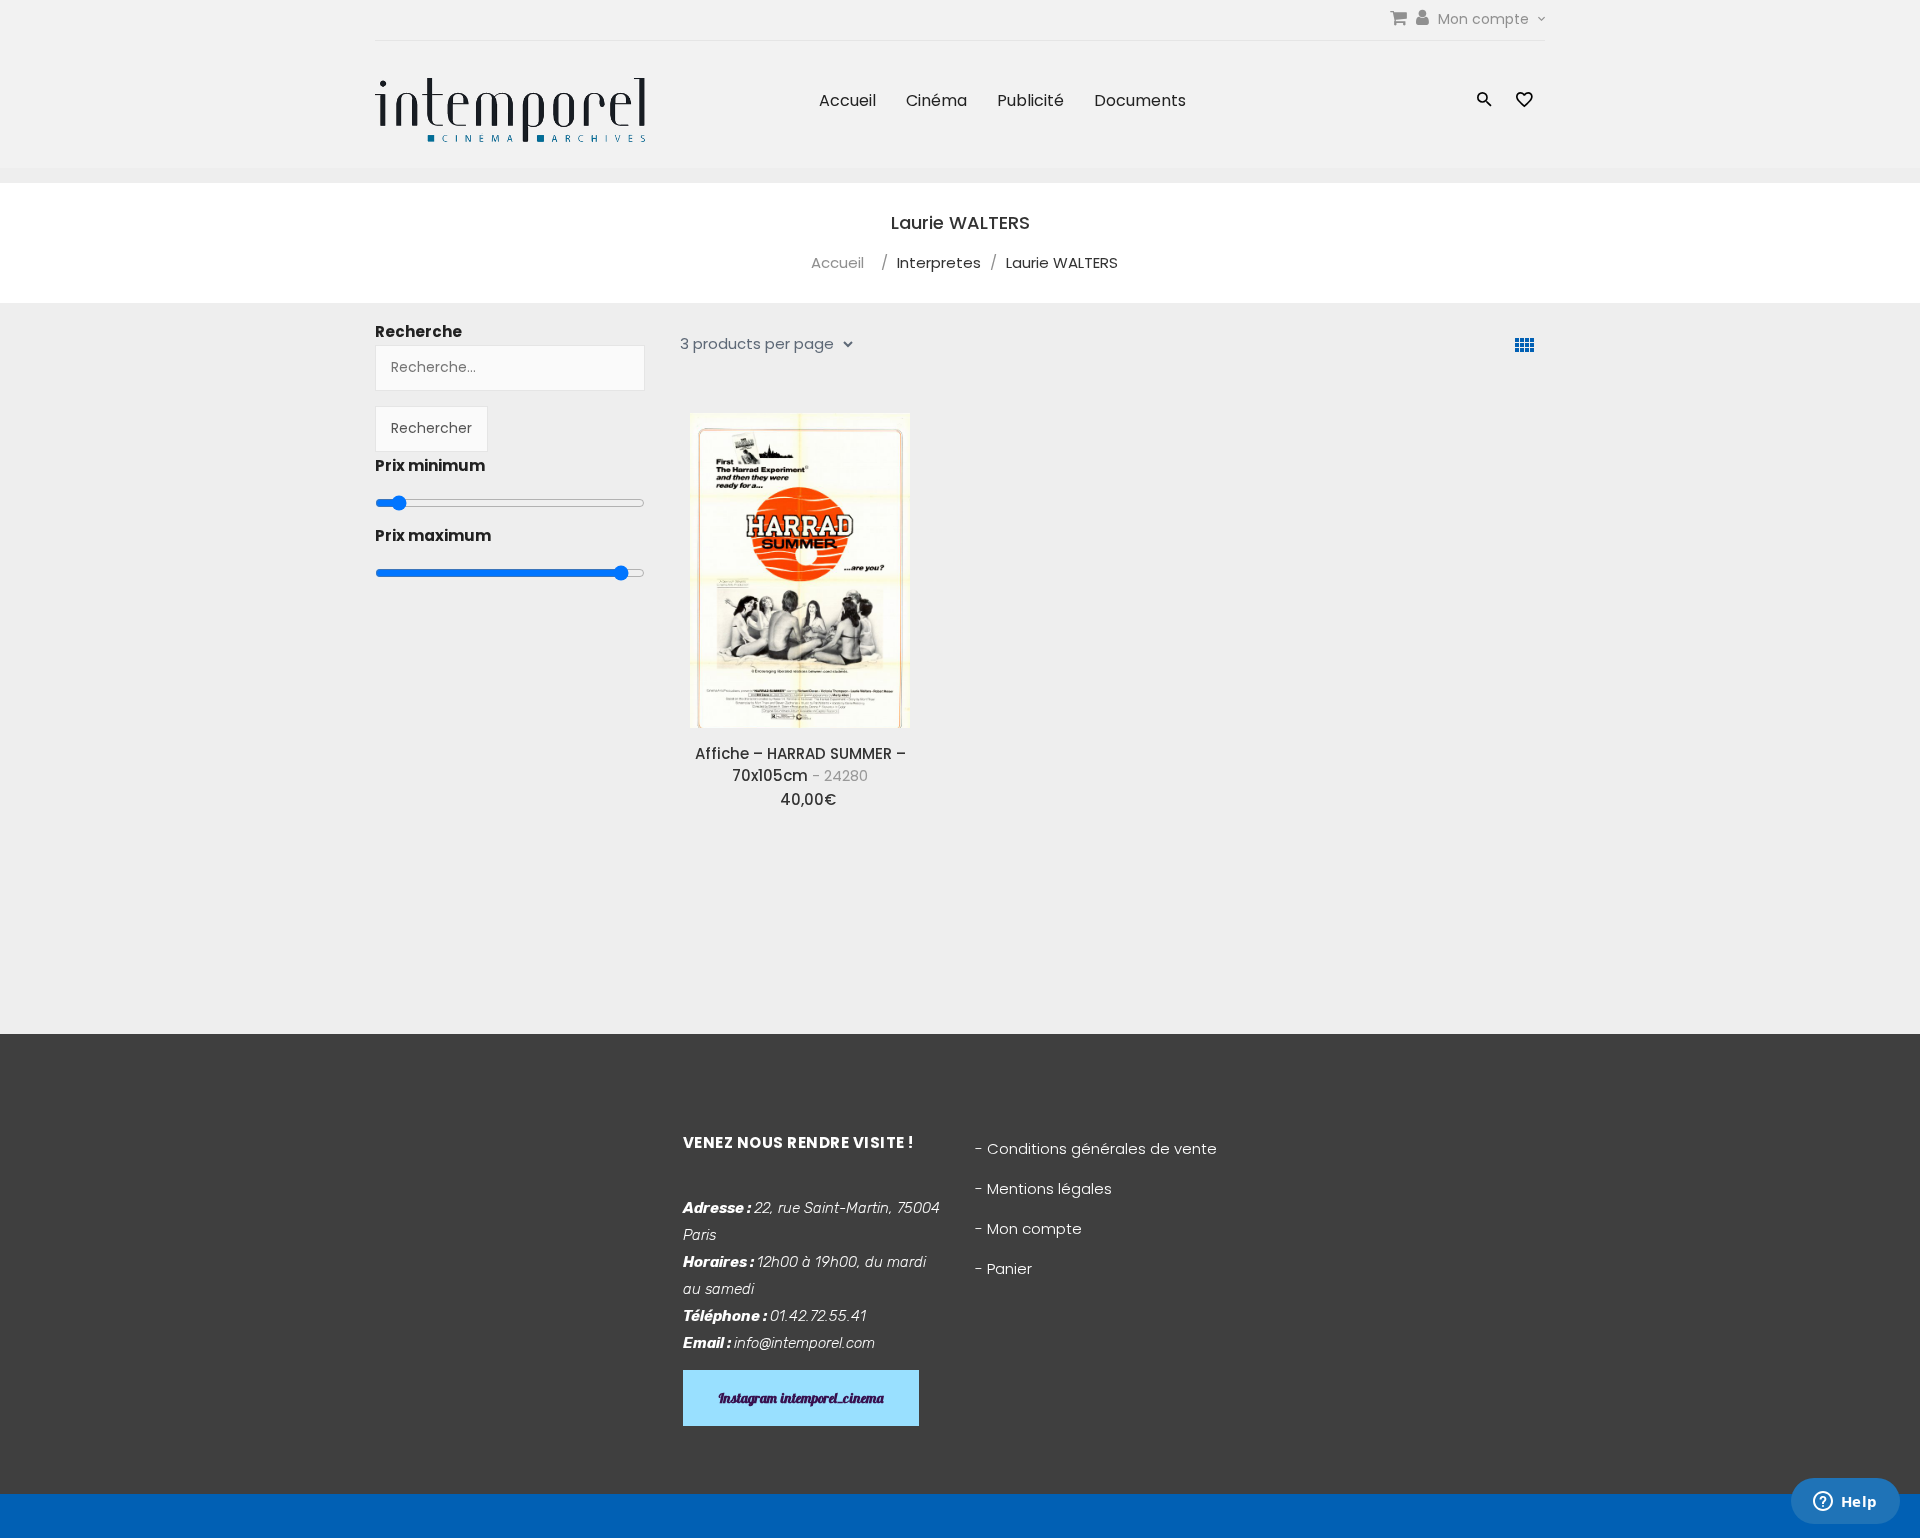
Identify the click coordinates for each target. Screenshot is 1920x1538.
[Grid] (1524, 345)
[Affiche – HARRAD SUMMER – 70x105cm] (800, 563)
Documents (1140, 100)
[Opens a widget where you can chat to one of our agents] (1845, 1503)
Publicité (1030, 100)
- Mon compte (1028, 1228)
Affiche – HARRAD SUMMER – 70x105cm (800, 764)
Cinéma (936, 100)
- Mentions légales (1043, 1188)
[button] (1484, 101)
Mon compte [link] (1485, 19)
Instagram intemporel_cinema (801, 1398)
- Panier (1003, 1268)
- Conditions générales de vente (1096, 1148)
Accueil (847, 100)
